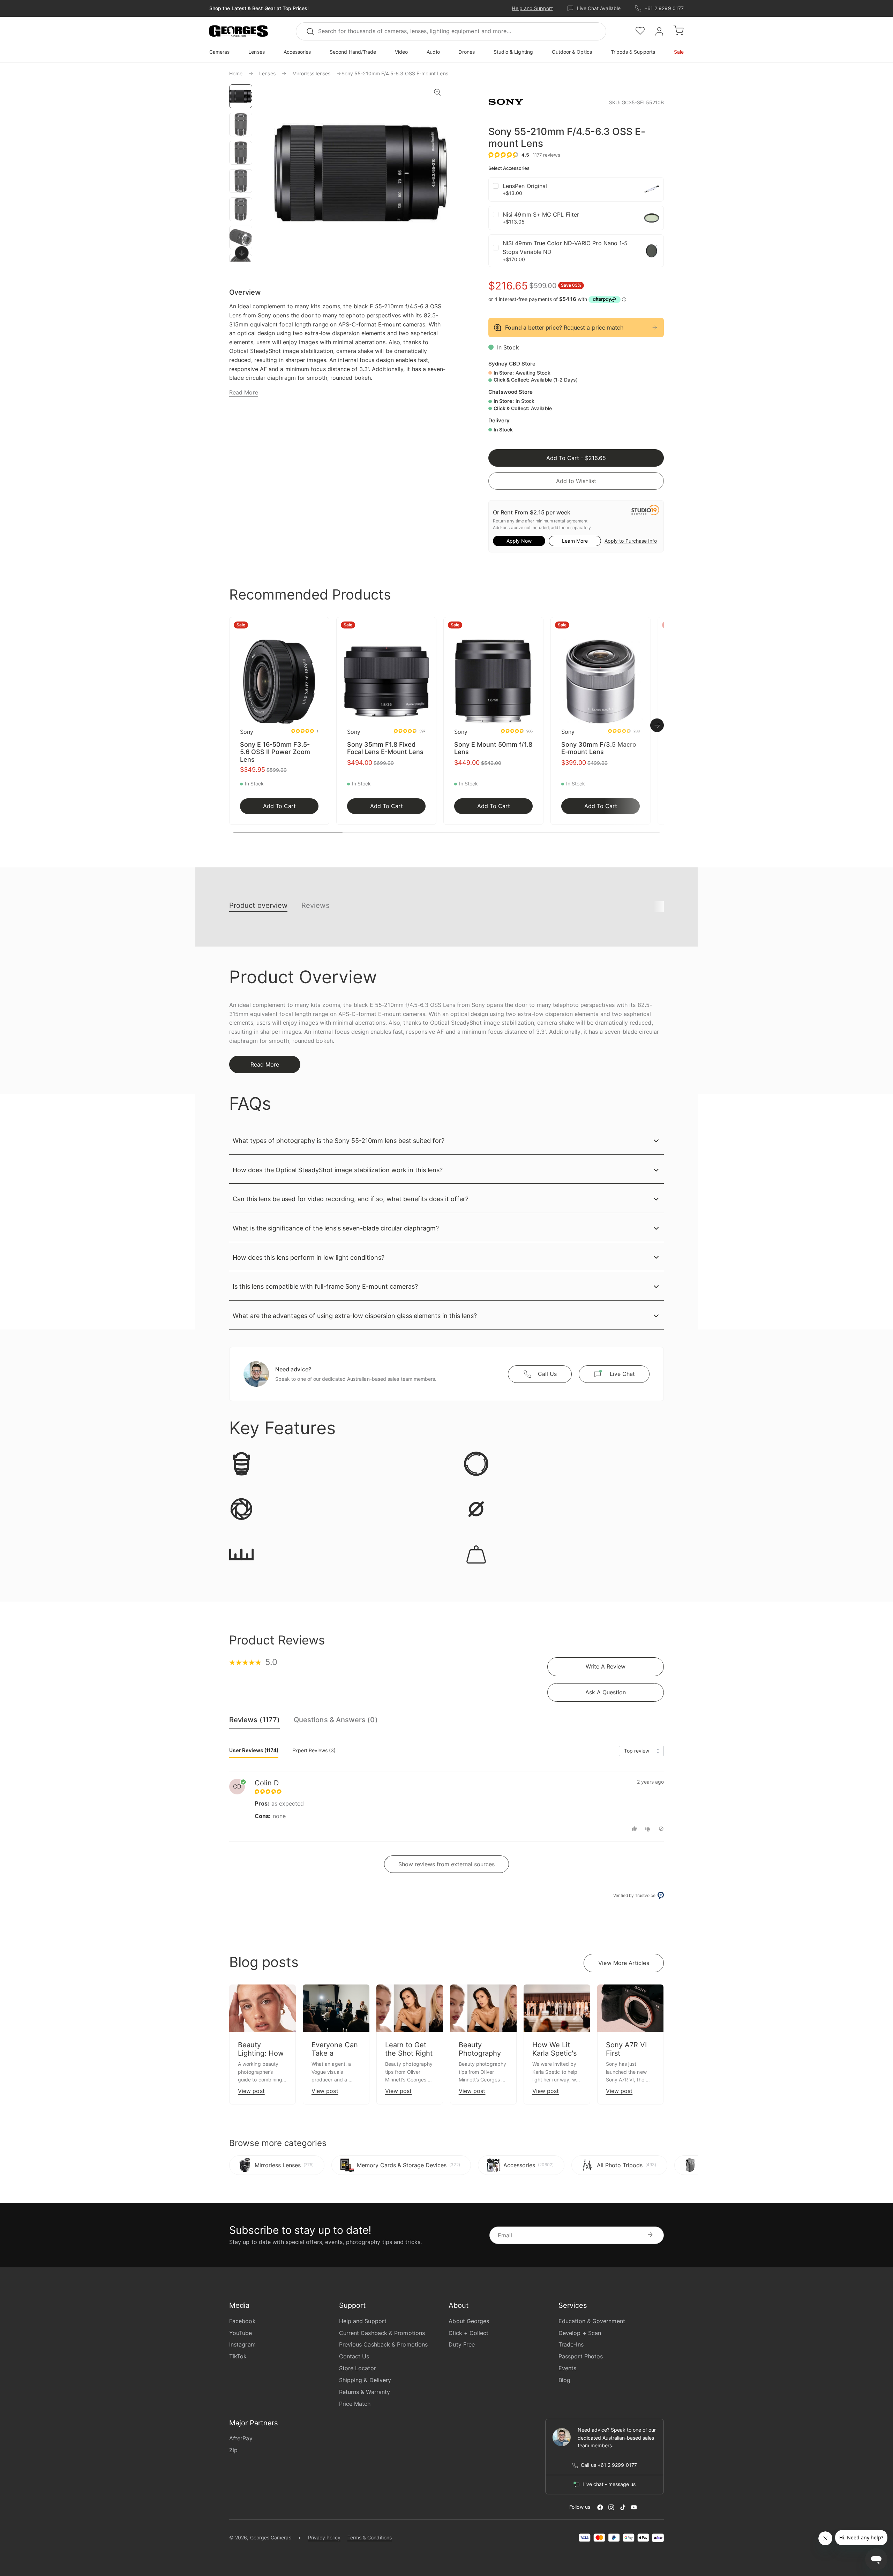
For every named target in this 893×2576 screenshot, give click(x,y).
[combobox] (451, 31)
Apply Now (519, 541)
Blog (564, 2380)
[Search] (313, 31)
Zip (233, 2450)
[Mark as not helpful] (649, 1829)
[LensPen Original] (652, 189)
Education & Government (592, 2321)
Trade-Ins (571, 2344)
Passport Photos (581, 2356)
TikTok (238, 2356)
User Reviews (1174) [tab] (254, 1750)
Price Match (355, 2404)
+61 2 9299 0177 (664, 8)
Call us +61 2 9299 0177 (609, 2465)
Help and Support (532, 8)
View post (251, 2091)
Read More (244, 392)
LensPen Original (525, 186)
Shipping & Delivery (365, 2380)
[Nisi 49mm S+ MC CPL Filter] (652, 218)
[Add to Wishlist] (322, 627)
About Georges (469, 2321)
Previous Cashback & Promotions (383, 2344)
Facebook (242, 2321)
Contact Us (354, 2356)
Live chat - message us (609, 2484)
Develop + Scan (580, 2333)
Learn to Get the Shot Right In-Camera (409, 2053)
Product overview (258, 905)
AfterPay (241, 2438)
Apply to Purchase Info (631, 541)
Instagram (242, 2344)
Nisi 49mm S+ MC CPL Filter (541, 214)
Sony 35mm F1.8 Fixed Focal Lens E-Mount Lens (385, 748)
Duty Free (462, 2344)
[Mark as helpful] (635, 1829)
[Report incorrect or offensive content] (661, 1829)
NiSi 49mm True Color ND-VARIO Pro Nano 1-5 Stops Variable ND (565, 248)
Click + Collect (468, 2333)
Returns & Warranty (365, 2392)
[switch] (242, 253)
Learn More (575, 541)
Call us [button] (547, 1374)
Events (567, 2368)
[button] (239, 31)
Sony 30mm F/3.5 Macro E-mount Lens (599, 748)
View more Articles (624, 1963)
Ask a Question (606, 1692)
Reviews (315, 905)
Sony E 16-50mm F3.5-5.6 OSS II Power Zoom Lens (275, 752)
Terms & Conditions (370, 2537)
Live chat (622, 1374)
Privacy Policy (324, 2537)
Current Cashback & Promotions (382, 2333)
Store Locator (358, 2368)
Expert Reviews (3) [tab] (314, 1750)
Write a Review (606, 1666)
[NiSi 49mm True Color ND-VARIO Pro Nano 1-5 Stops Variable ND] (652, 251)
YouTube (241, 2333)
